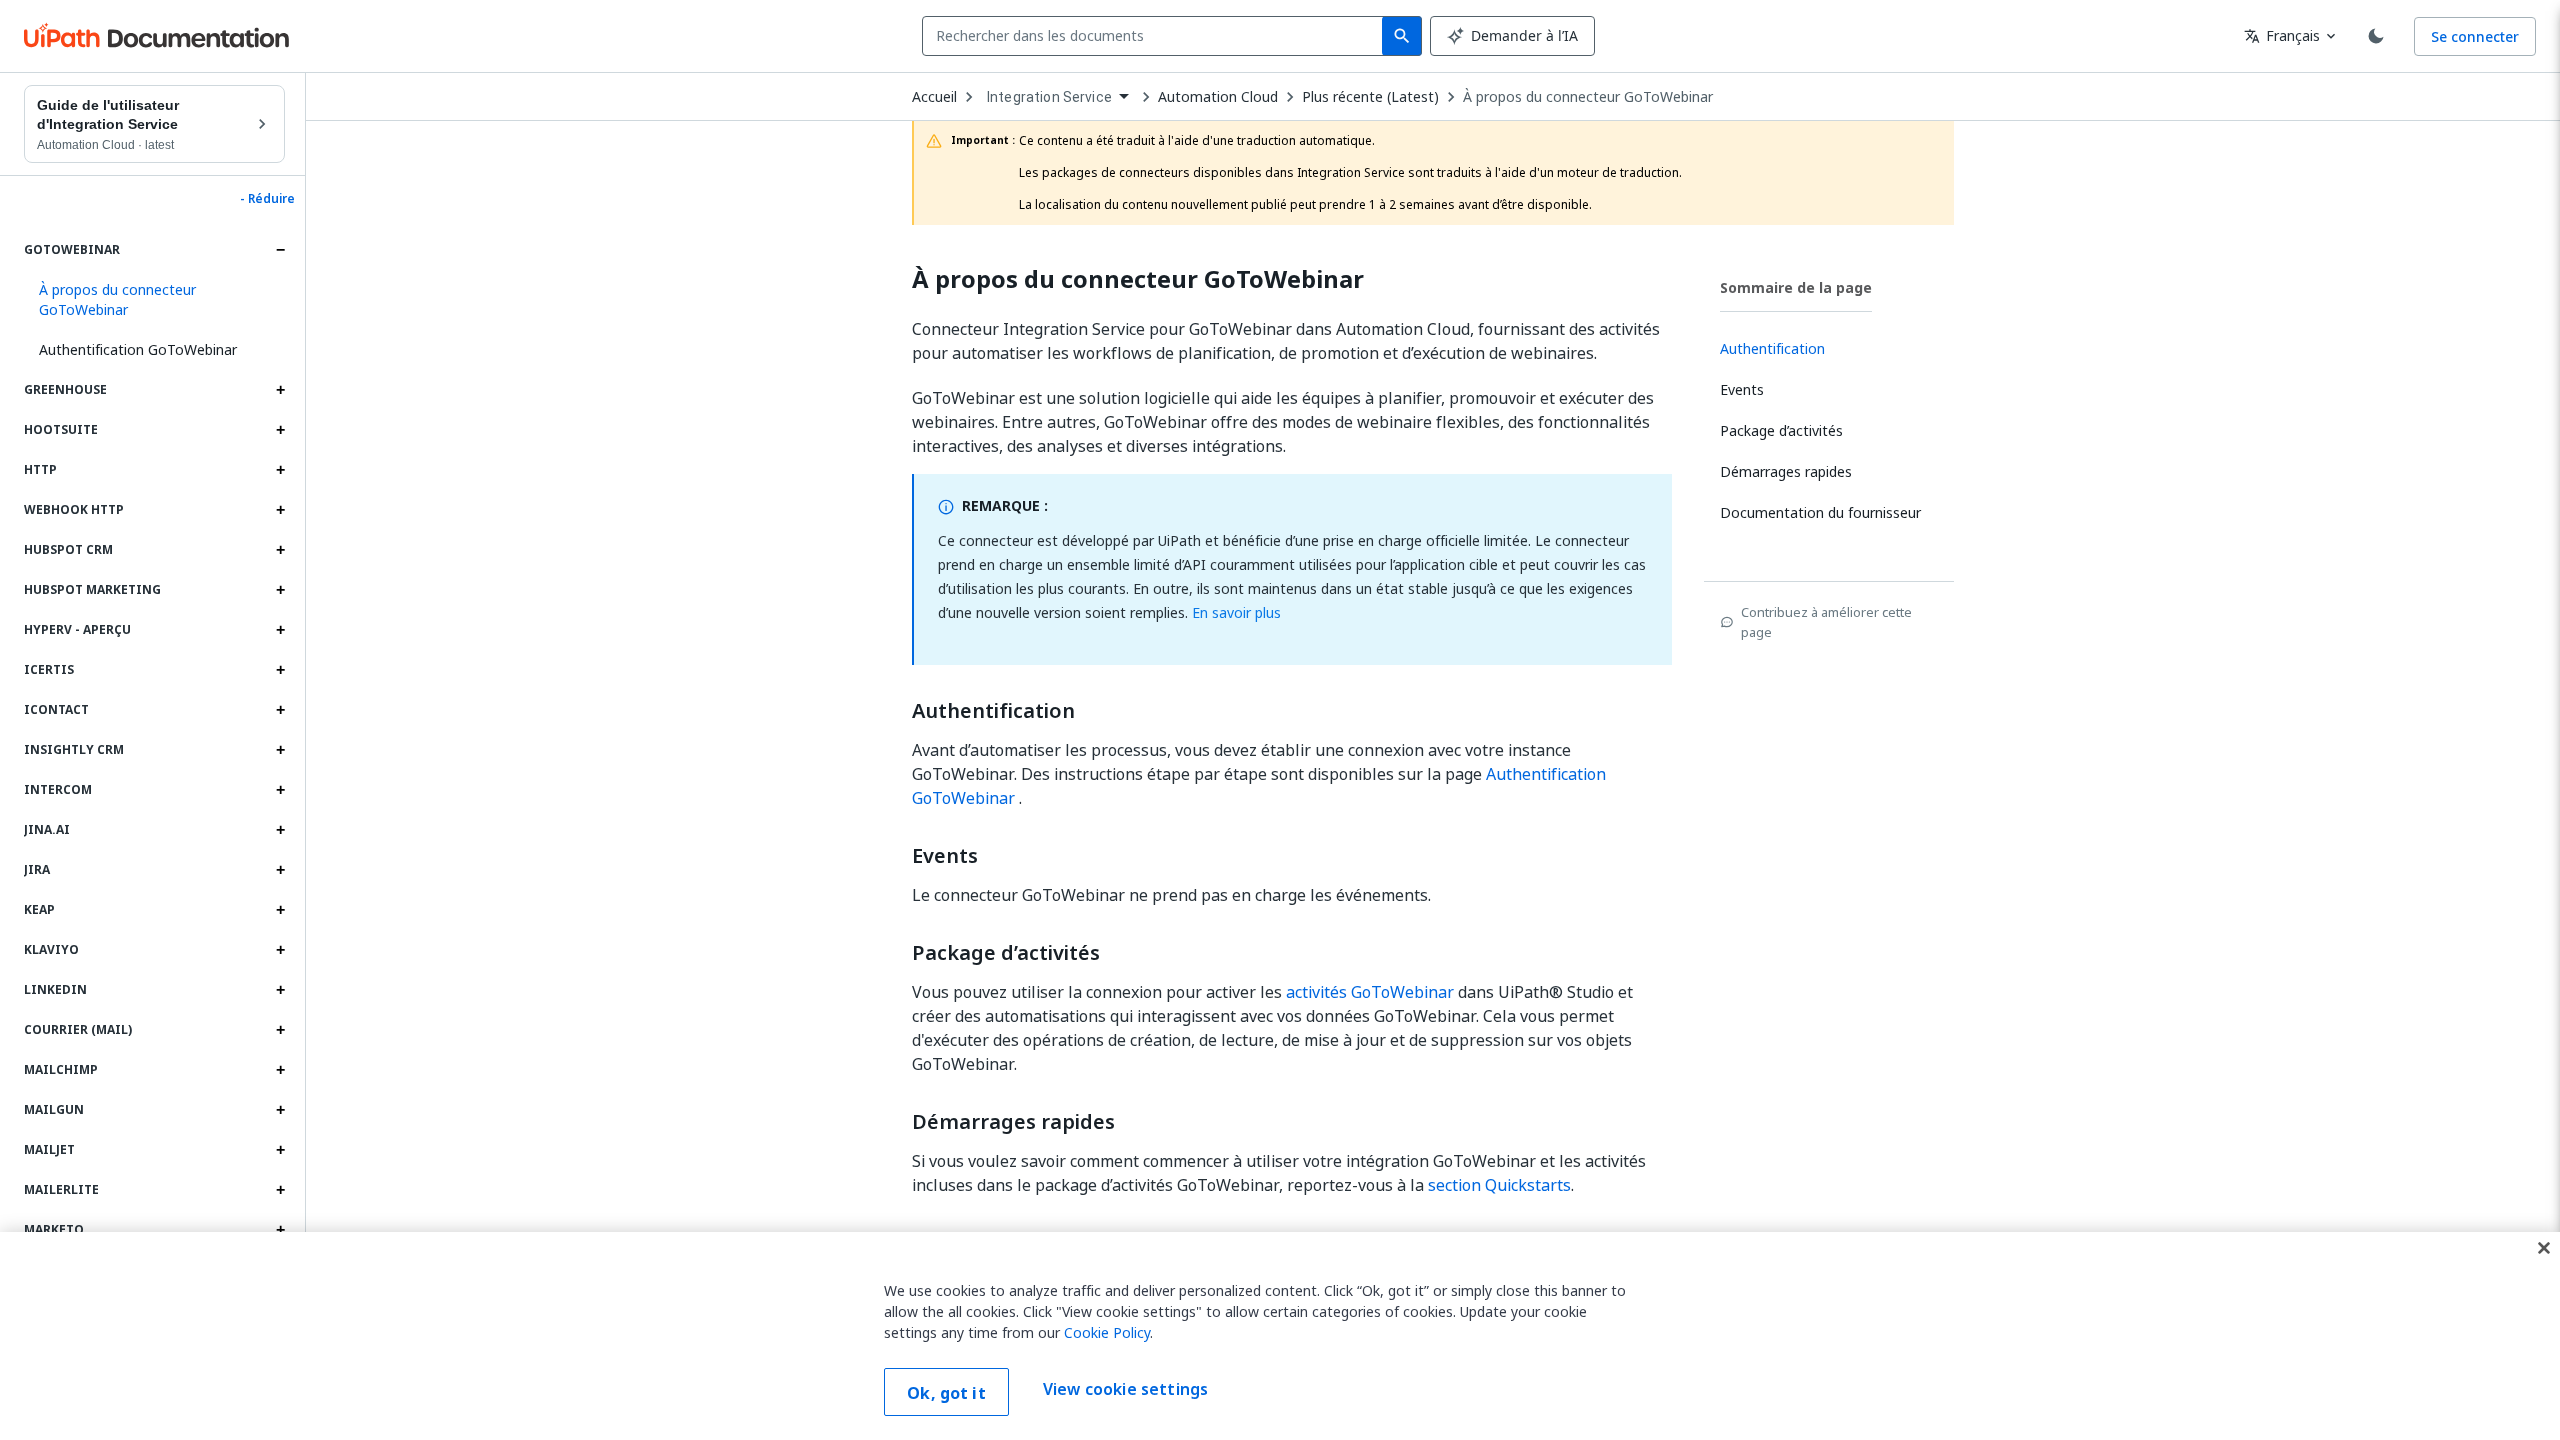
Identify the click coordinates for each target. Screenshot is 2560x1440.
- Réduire (267, 199)
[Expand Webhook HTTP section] (280, 510)
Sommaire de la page (1796, 287)
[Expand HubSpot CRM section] (280, 550)
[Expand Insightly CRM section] (280, 750)
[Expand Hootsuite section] (280, 430)
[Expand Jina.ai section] (280, 830)
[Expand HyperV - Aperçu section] (280, 630)
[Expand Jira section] (280, 870)
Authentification (993, 711)
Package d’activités (1006, 953)
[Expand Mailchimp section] (280, 1070)
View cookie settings (1125, 1390)
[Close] (2544, 1248)
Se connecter (2475, 36)
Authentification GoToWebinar (138, 349)
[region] (1280, 1336)
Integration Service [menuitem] (1049, 97)
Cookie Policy (1107, 1332)
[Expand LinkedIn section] (280, 990)
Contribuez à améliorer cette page (1826, 622)
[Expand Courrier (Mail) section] (280, 1030)
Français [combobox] (2282, 35)
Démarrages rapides (1013, 1122)
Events (945, 856)
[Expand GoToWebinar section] (280, 250)
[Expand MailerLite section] (280, 1190)
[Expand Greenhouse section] (280, 390)
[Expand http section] (280, 470)
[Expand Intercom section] (280, 790)
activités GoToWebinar (1370, 992)
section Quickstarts (1499, 1185)
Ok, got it (946, 1393)
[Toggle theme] (2376, 36)
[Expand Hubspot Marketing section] (280, 590)
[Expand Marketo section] (280, 1230)
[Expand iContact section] (280, 710)
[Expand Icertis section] (280, 670)
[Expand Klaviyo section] (280, 950)
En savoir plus (1236, 612)
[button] (154, 300)
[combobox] (1156, 36)
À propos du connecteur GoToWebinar (1588, 97)
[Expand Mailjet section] (280, 1150)
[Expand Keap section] (280, 910)
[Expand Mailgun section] (280, 1110)
